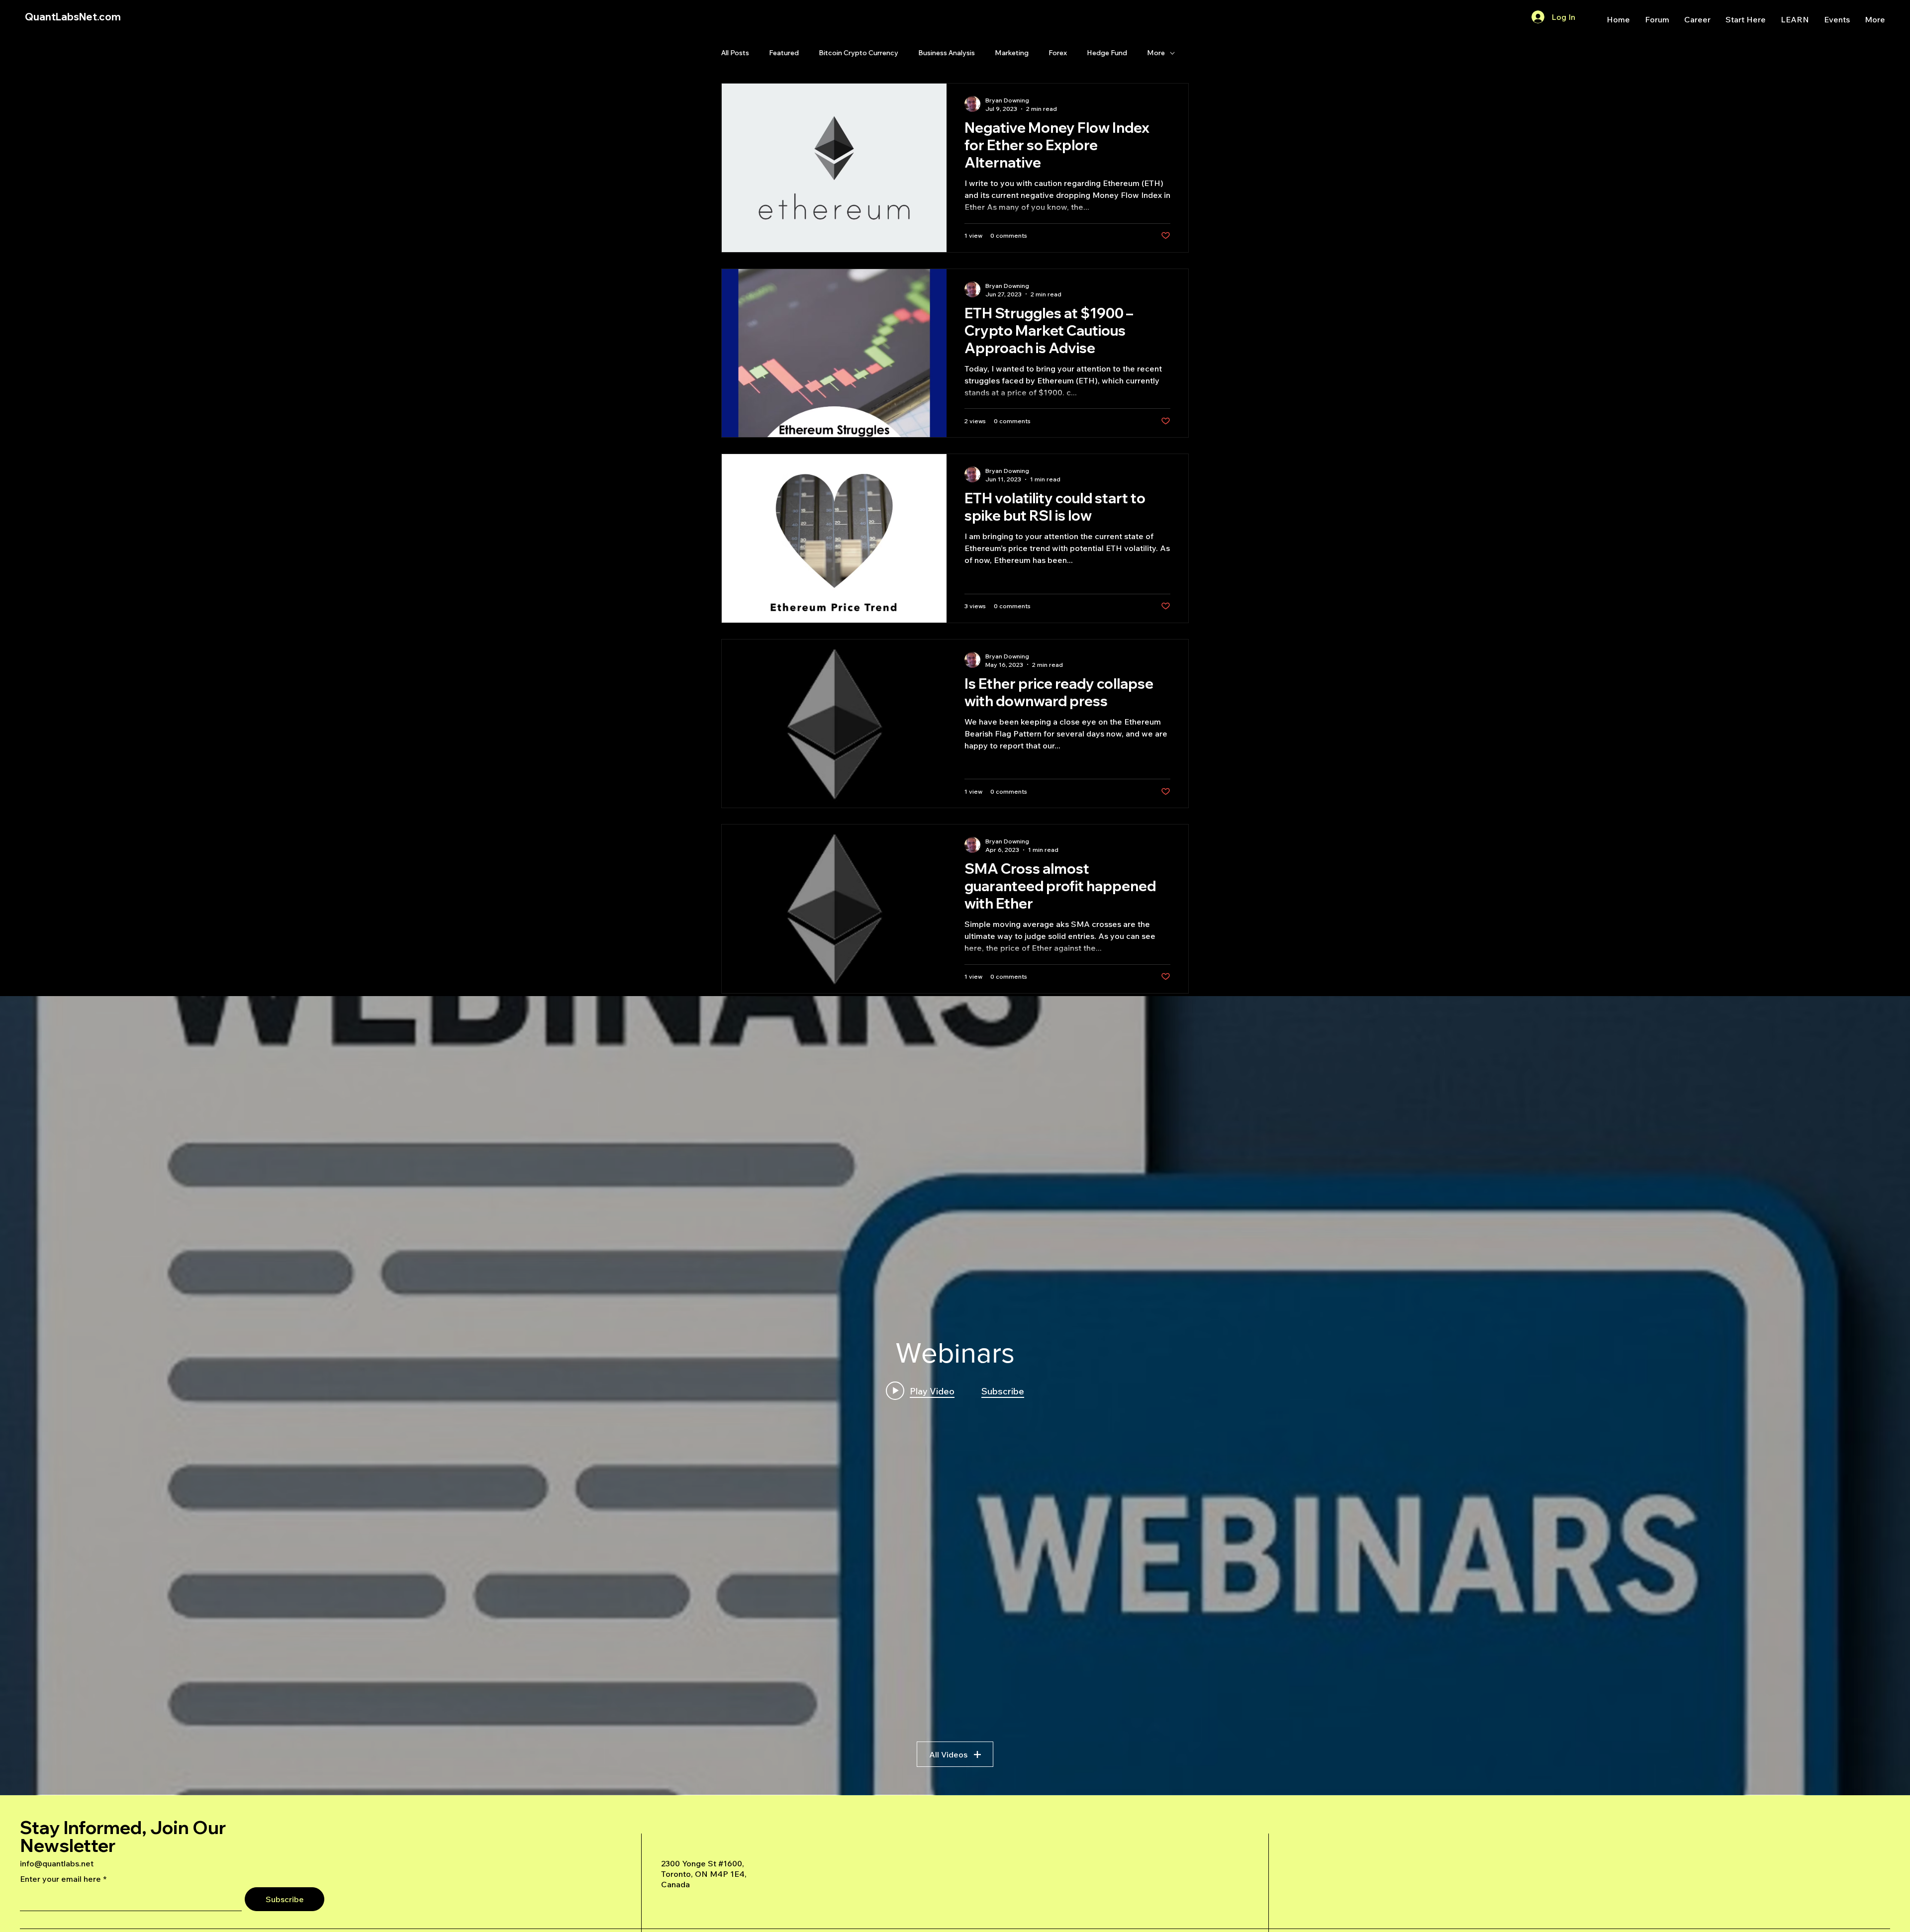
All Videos (948, 1754)
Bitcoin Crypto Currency (859, 53)
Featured (784, 53)
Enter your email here (60, 1879)
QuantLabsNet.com (73, 17)
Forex (1058, 53)
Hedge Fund (1107, 53)
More (1156, 53)
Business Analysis (947, 53)
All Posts (735, 53)
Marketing (1012, 53)
